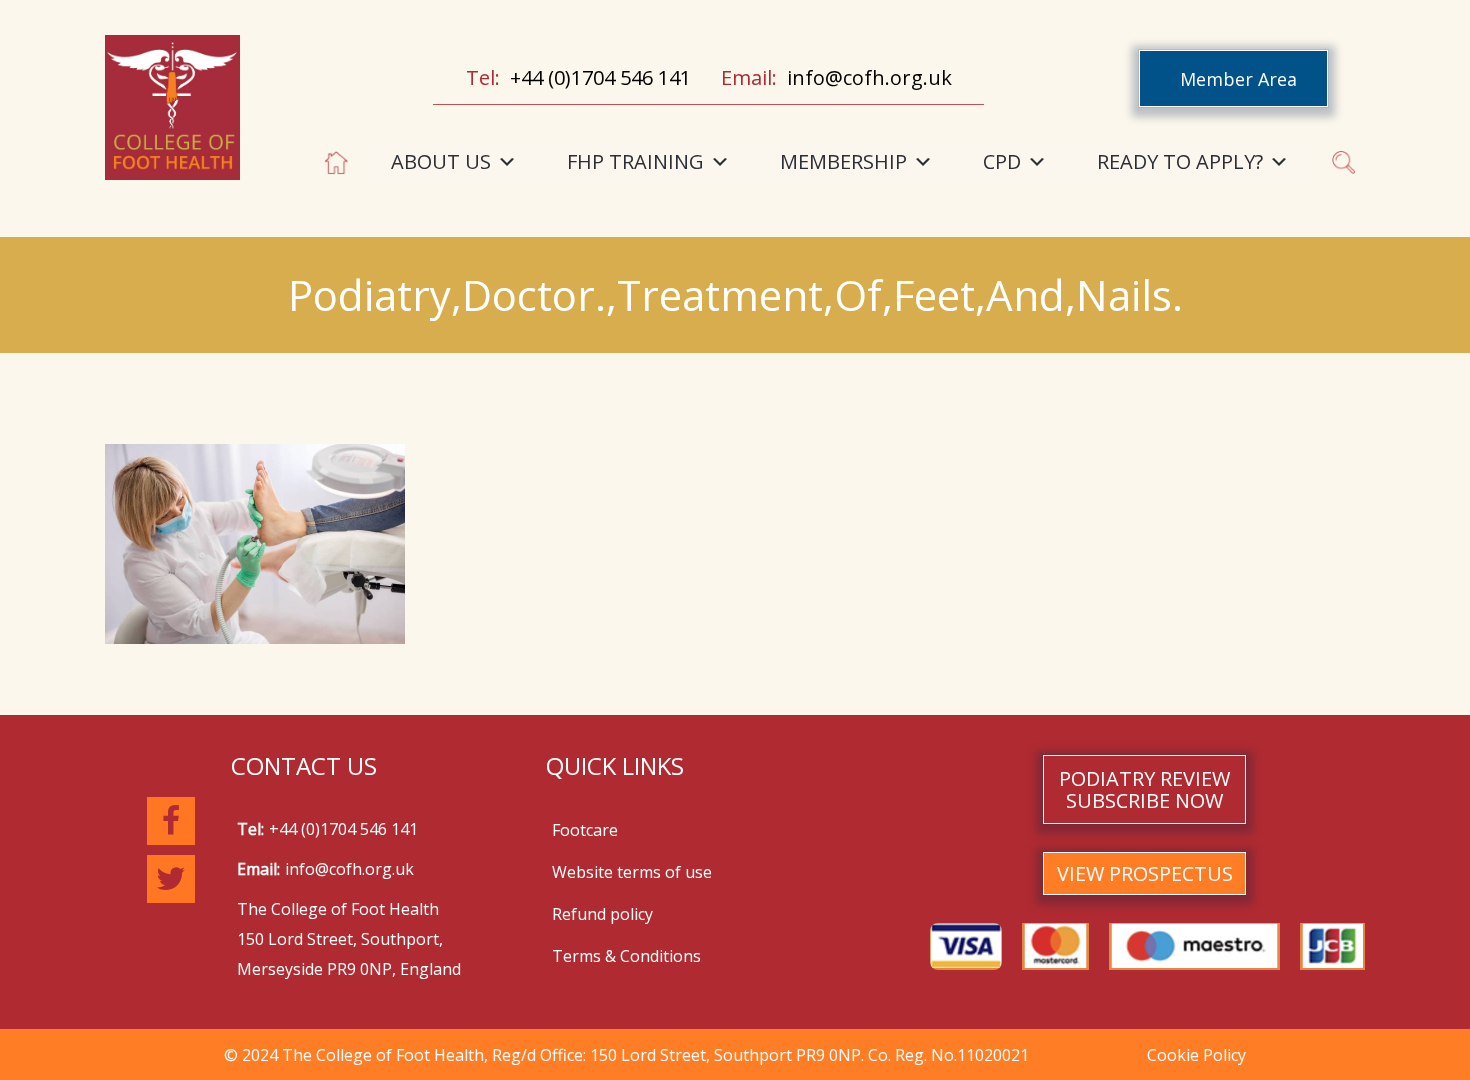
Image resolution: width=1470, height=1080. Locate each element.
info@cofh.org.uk (869, 77)
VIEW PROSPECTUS (1145, 873)
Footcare (585, 830)
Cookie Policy (1196, 1055)
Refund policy (602, 914)
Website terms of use (632, 872)
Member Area (1238, 79)
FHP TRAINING (635, 161)
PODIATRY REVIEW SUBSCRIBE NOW (1144, 789)
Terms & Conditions (626, 956)
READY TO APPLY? (1180, 161)
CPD (1002, 161)
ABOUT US (441, 161)
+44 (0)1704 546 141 (600, 77)
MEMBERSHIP (843, 161)
